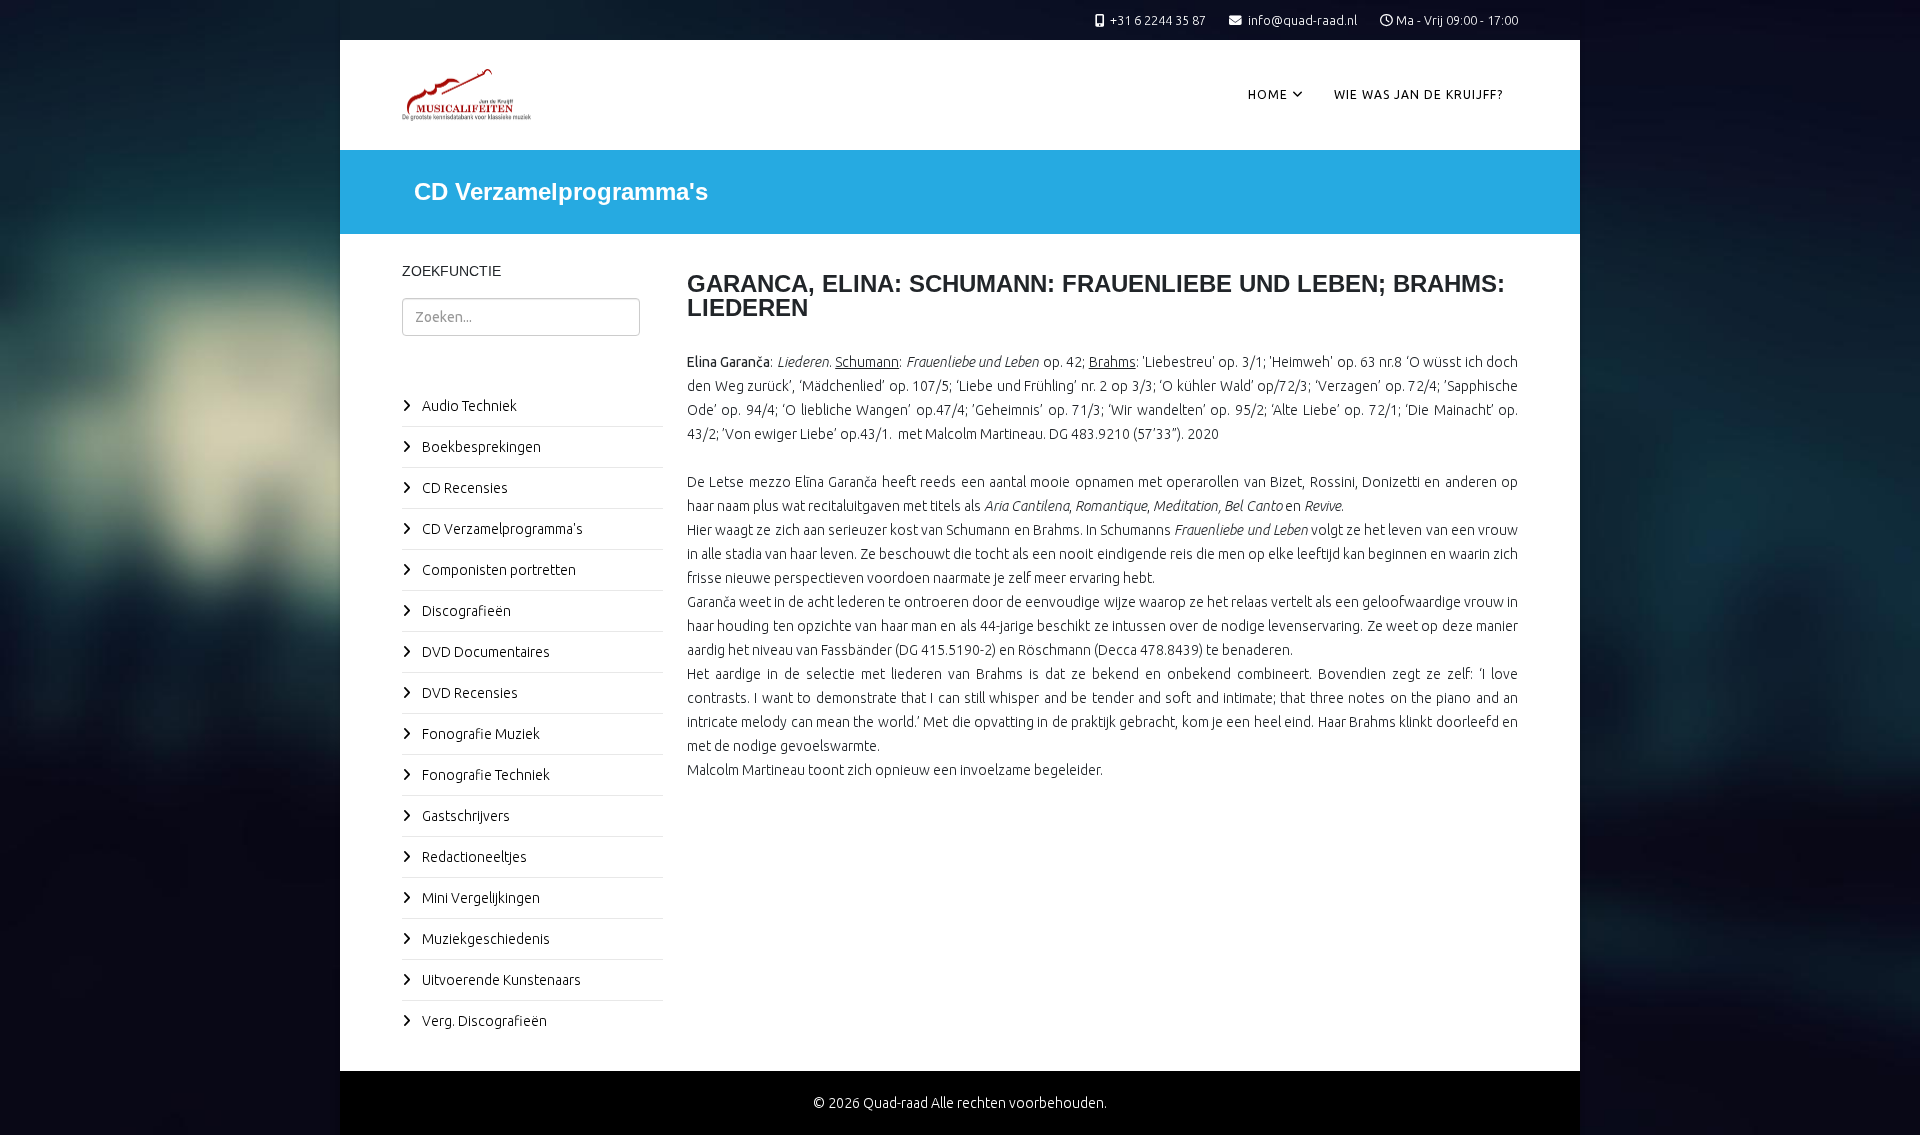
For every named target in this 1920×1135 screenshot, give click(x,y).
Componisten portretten (497, 570)
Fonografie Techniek (484, 775)
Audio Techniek (468, 406)
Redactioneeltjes (473, 857)
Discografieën (465, 611)
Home (1268, 94)
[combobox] (521, 317)
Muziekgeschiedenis (484, 939)
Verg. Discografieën (483, 1021)
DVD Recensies (468, 693)
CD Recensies (463, 488)
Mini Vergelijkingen (479, 898)
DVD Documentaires (484, 652)
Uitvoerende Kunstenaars (500, 980)
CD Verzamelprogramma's (501, 529)
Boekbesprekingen (480, 447)
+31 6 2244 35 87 (1158, 20)
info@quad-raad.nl (1302, 20)
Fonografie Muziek (479, 734)
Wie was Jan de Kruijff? (1418, 94)
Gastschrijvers (464, 816)
